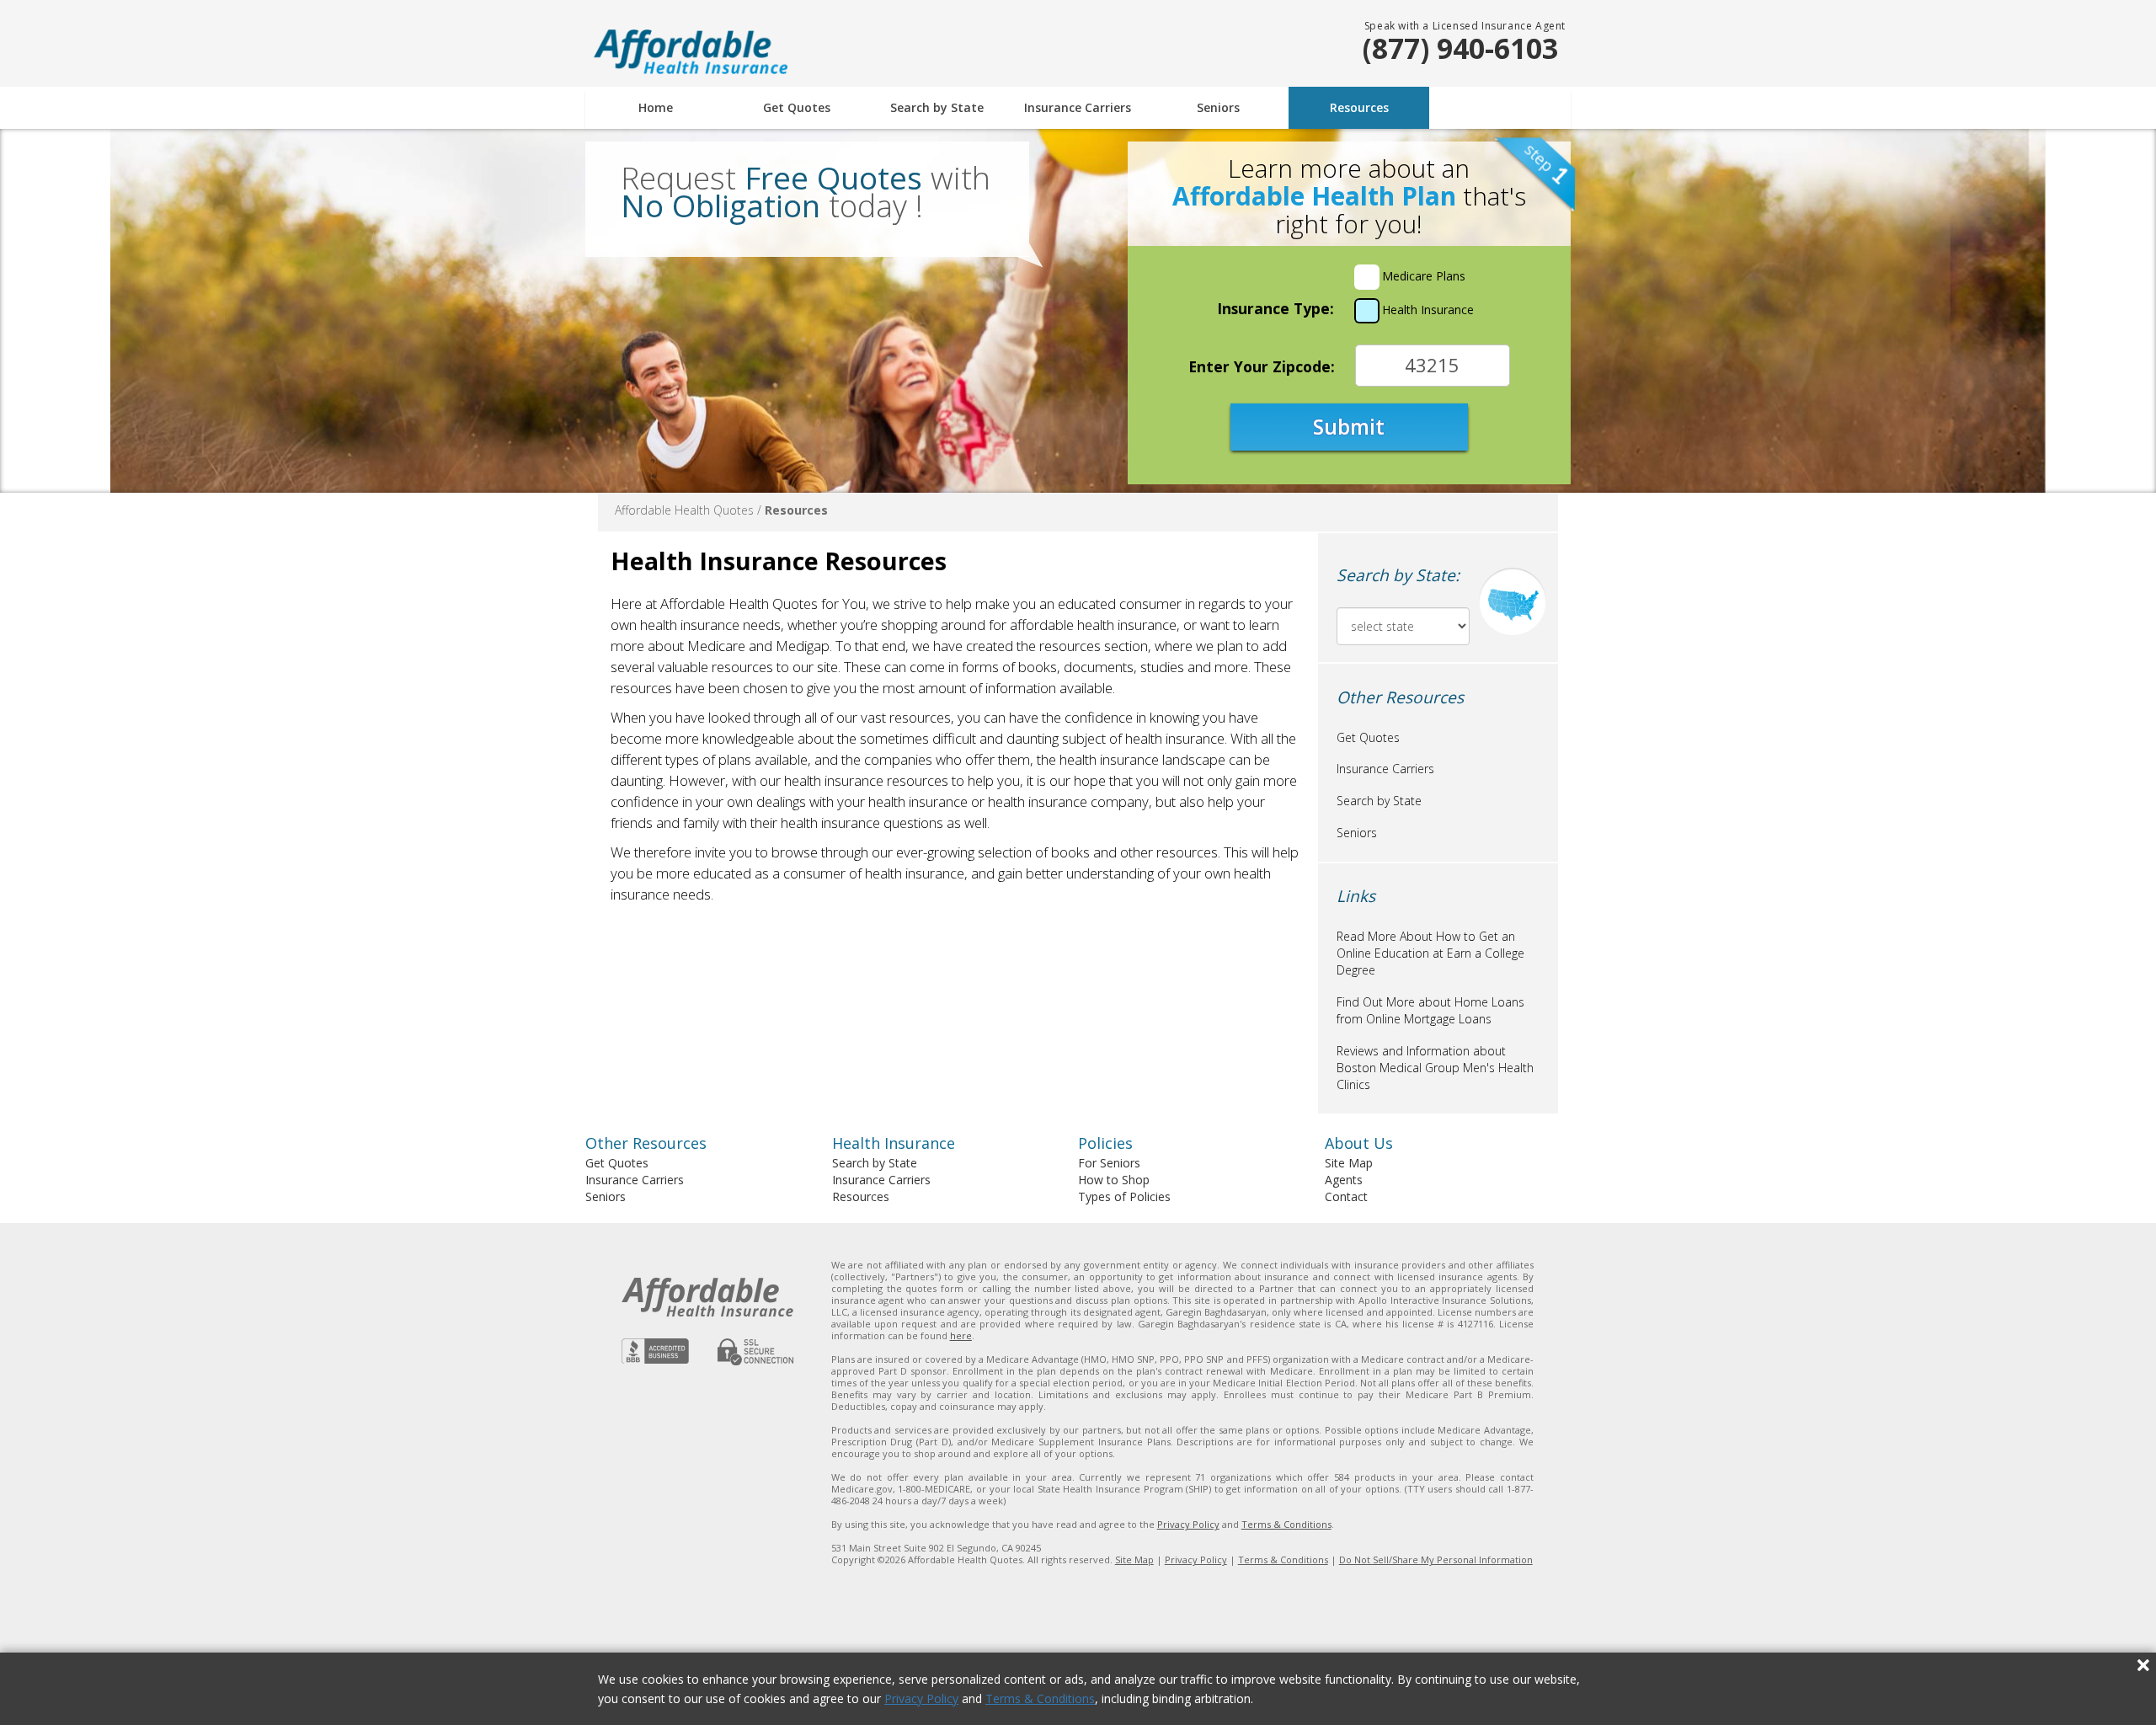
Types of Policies (1124, 1196)
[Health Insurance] (1367, 311)
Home (656, 107)
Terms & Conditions (1040, 1698)
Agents (1344, 1180)
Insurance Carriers (1078, 107)
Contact (1346, 1196)
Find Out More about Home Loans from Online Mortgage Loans (1430, 1010)
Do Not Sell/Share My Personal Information (1436, 1559)
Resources (1359, 107)
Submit (1349, 426)
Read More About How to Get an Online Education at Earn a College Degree (1430, 953)
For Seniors (1109, 1163)
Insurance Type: (1275, 308)
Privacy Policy (921, 1698)
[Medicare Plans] (1367, 277)
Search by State (937, 107)
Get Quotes (797, 107)
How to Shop (1114, 1180)
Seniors (1218, 107)
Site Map (1349, 1163)
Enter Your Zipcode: (1262, 366)
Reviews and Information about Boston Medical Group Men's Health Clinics (1435, 1068)
